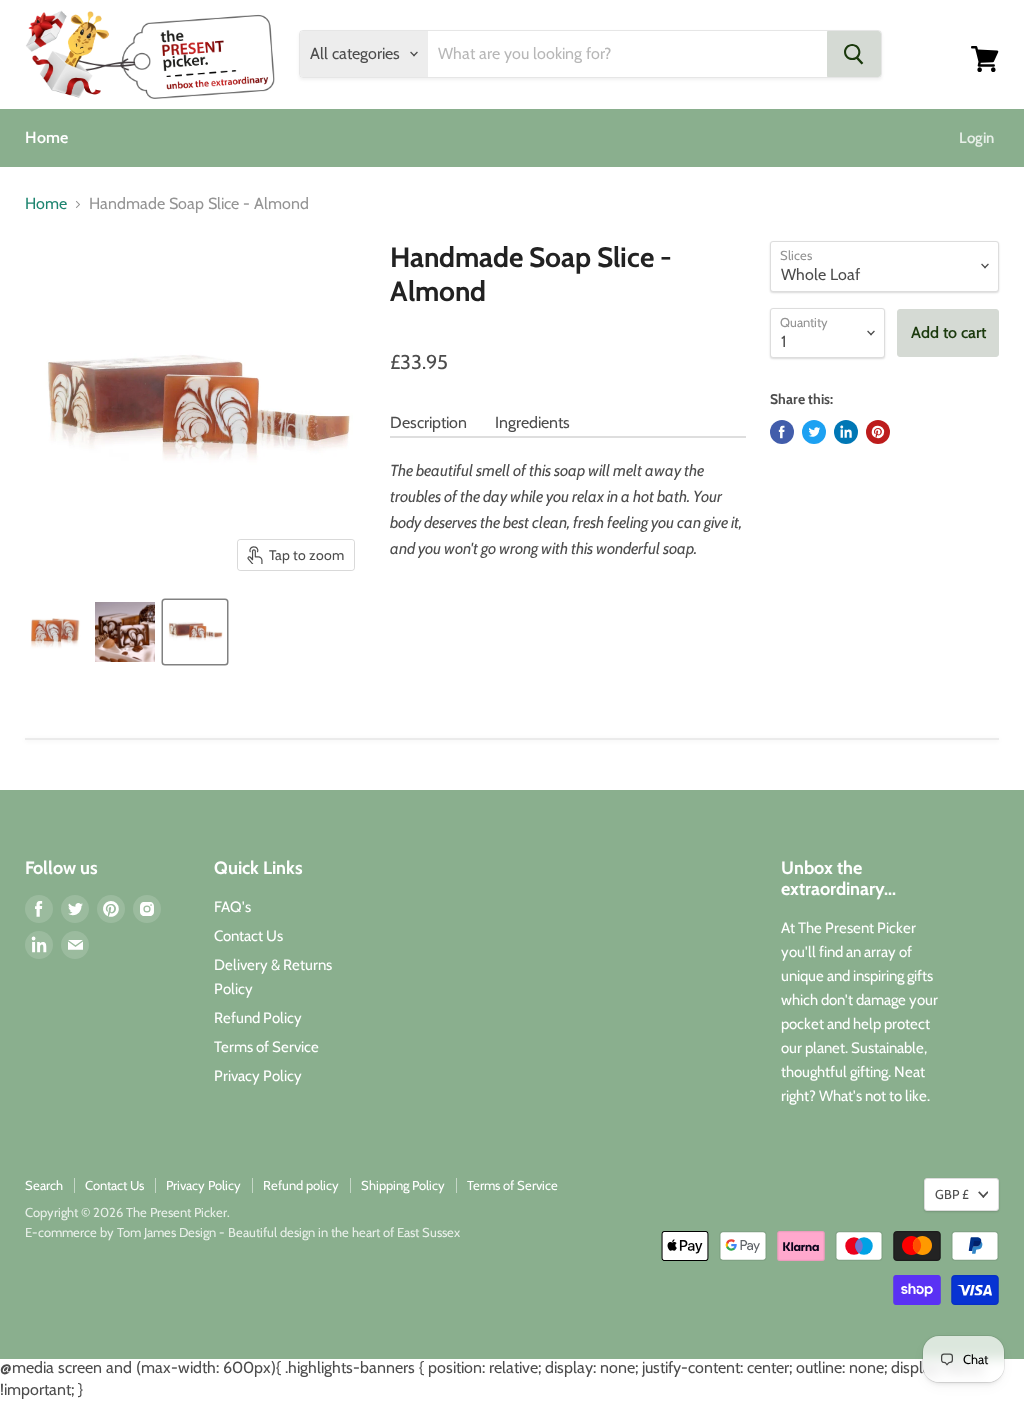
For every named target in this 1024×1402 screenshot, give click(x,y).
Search (44, 1185)
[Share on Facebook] (782, 432)
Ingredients (532, 422)
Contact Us (248, 936)
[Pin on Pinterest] (878, 432)
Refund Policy (258, 1018)
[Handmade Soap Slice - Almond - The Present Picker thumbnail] (55, 632)
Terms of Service (266, 1047)
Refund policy (301, 1185)
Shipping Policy (403, 1185)
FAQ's (232, 907)
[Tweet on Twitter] (814, 432)
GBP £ (952, 1194)
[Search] (854, 54)
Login (976, 138)
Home (46, 137)
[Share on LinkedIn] (846, 432)
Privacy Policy (258, 1076)
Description (428, 422)
